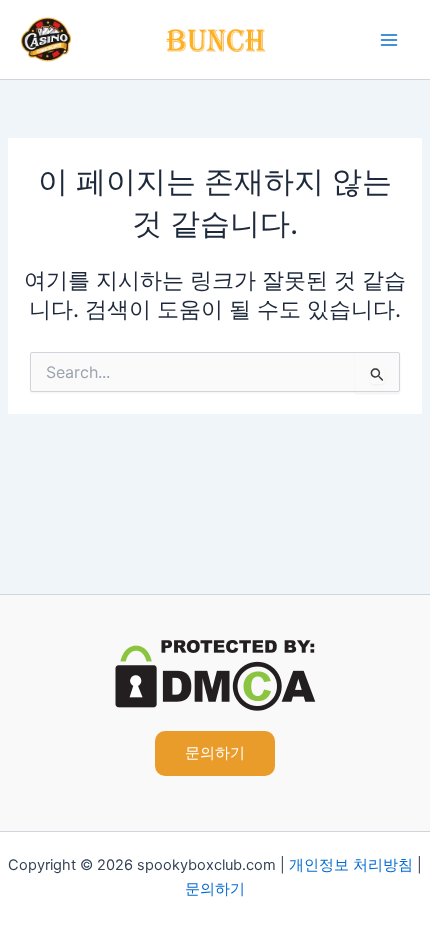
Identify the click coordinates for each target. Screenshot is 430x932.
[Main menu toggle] (389, 40)
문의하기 (215, 889)
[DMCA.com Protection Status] (215, 675)
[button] (215, 753)
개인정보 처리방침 (351, 865)
